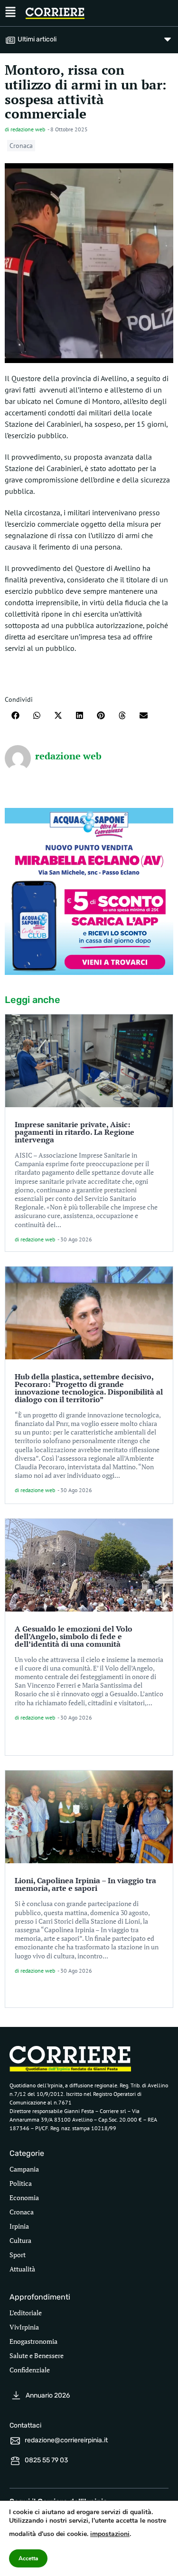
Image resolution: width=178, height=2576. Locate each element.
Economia (24, 2197)
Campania (24, 2169)
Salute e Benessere (37, 2355)
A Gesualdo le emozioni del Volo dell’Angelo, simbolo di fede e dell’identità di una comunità (74, 1636)
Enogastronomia (33, 2341)
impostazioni (110, 2534)
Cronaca (21, 146)
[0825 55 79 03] (15, 2461)
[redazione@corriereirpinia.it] (15, 2441)
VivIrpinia (24, 2327)
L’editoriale (26, 2313)
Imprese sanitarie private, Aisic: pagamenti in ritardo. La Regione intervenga (75, 1132)
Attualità (22, 2269)
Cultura (20, 2240)
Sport (18, 2255)
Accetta (28, 2558)
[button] (15, 715)
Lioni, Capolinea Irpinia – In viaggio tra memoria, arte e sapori (85, 1884)
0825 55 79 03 (46, 2460)
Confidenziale (30, 2370)
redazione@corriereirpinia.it (66, 2440)
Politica (21, 2183)
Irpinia (19, 2226)
